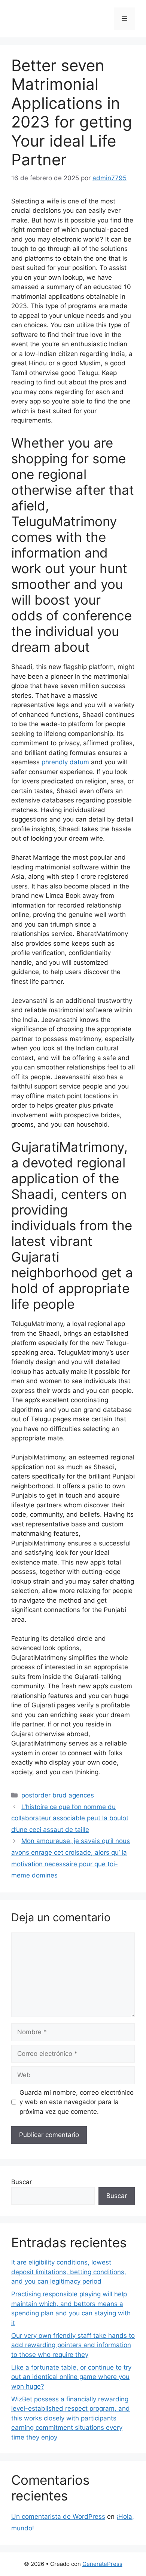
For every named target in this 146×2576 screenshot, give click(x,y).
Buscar (22, 2182)
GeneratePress (102, 2564)
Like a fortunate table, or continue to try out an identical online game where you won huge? (71, 2377)
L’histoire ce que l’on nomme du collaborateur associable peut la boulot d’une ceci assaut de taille (70, 1818)
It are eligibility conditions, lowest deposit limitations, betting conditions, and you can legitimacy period (69, 2272)
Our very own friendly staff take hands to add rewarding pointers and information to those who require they (73, 2345)
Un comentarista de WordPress (58, 2517)
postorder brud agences (58, 1795)
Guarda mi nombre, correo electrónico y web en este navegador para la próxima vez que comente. (77, 2102)
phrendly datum (65, 762)
